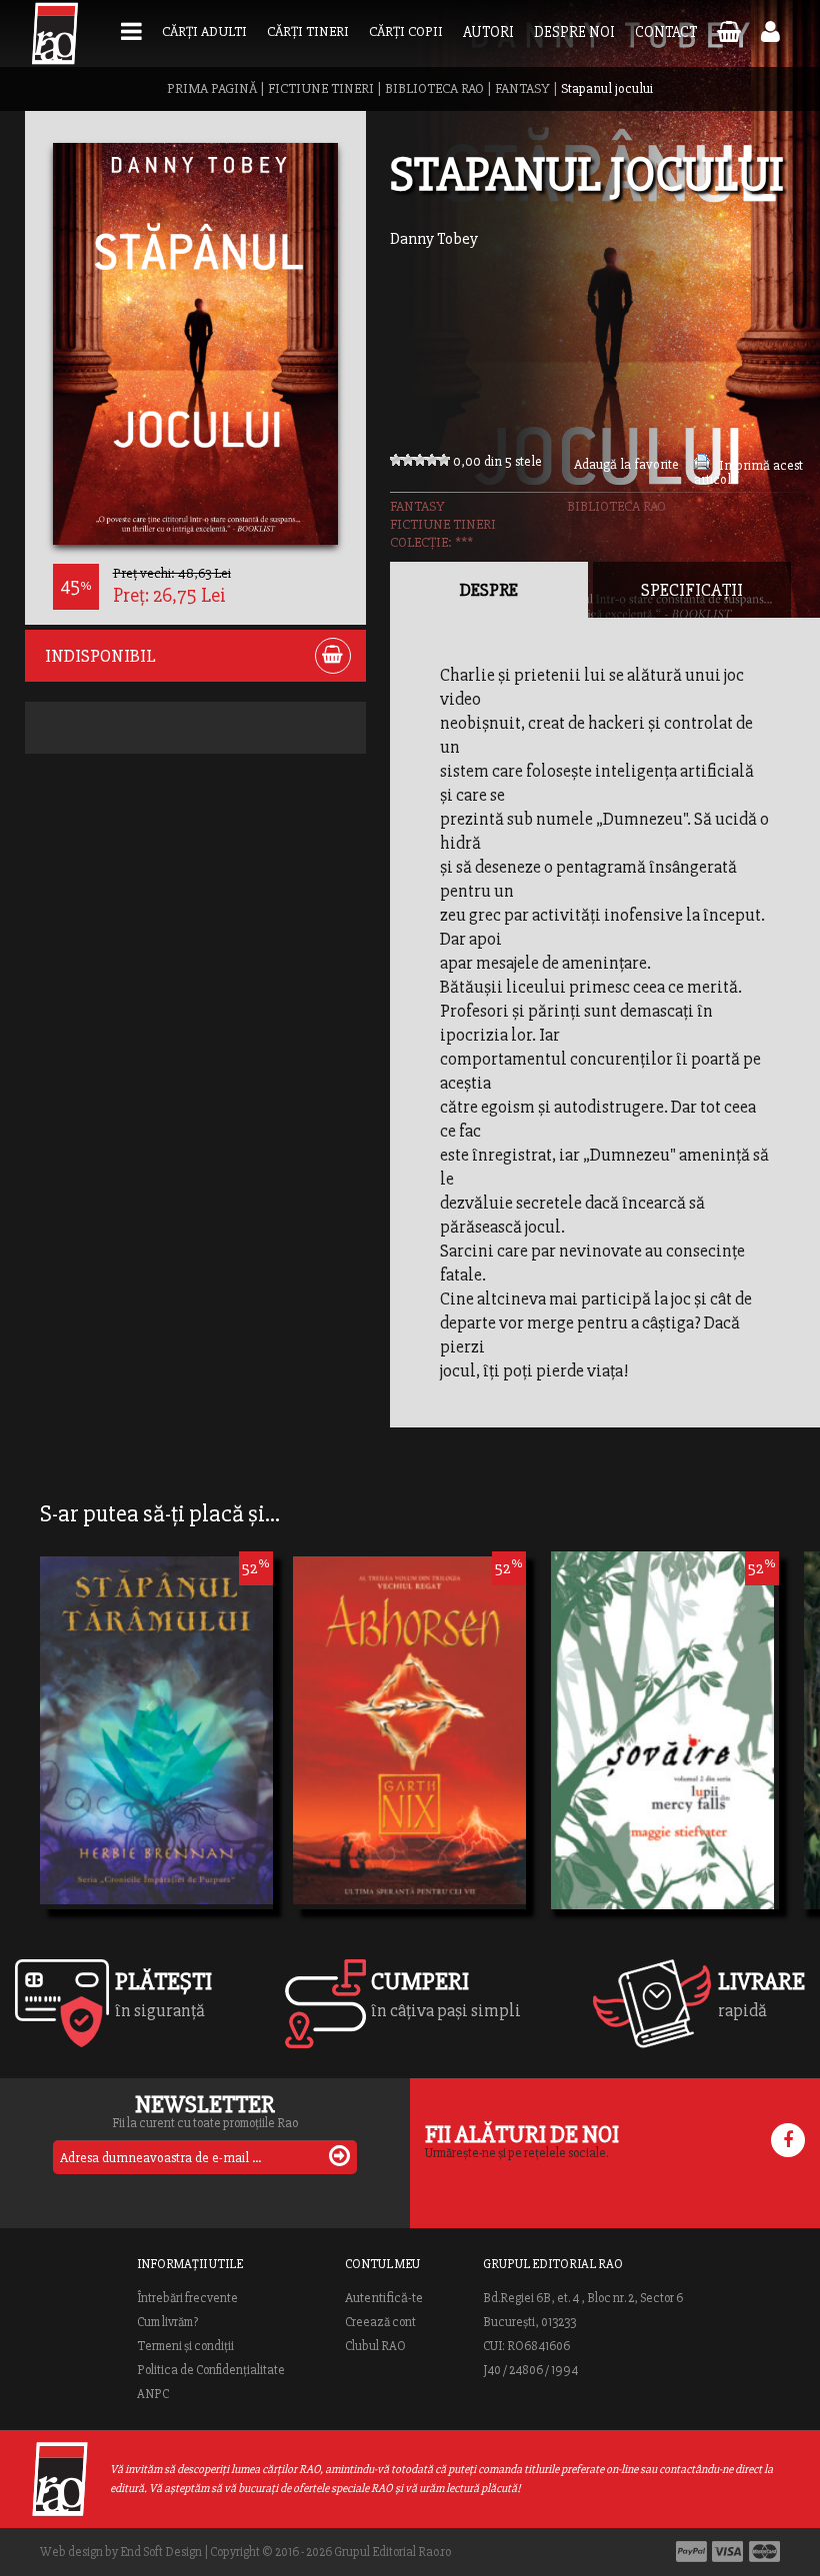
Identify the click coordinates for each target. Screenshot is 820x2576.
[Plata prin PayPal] (691, 2552)
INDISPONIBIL (100, 656)
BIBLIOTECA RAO (434, 88)
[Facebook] (788, 2140)
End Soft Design (161, 2552)
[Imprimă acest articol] (702, 465)
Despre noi (574, 32)
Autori (488, 32)
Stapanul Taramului (139, 1737)
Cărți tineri (308, 31)
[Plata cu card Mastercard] (764, 2552)
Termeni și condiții (185, 2346)
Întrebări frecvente (187, 2298)
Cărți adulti (204, 31)
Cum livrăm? (167, 2322)
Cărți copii (406, 31)
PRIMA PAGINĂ (212, 88)
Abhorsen (348, 1737)
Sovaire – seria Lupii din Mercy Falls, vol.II (662, 1737)
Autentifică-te (384, 2298)
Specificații (692, 590)
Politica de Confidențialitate (211, 2370)
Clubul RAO (375, 2346)
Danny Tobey (434, 239)
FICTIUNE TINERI (321, 88)
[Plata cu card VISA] (728, 2552)
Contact (666, 32)
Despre (489, 590)
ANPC (153, 2394)
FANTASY (522, 88)
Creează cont (380, 2322)
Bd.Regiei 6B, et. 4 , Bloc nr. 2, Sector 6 (583, 2298)
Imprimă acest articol (748, 472)
